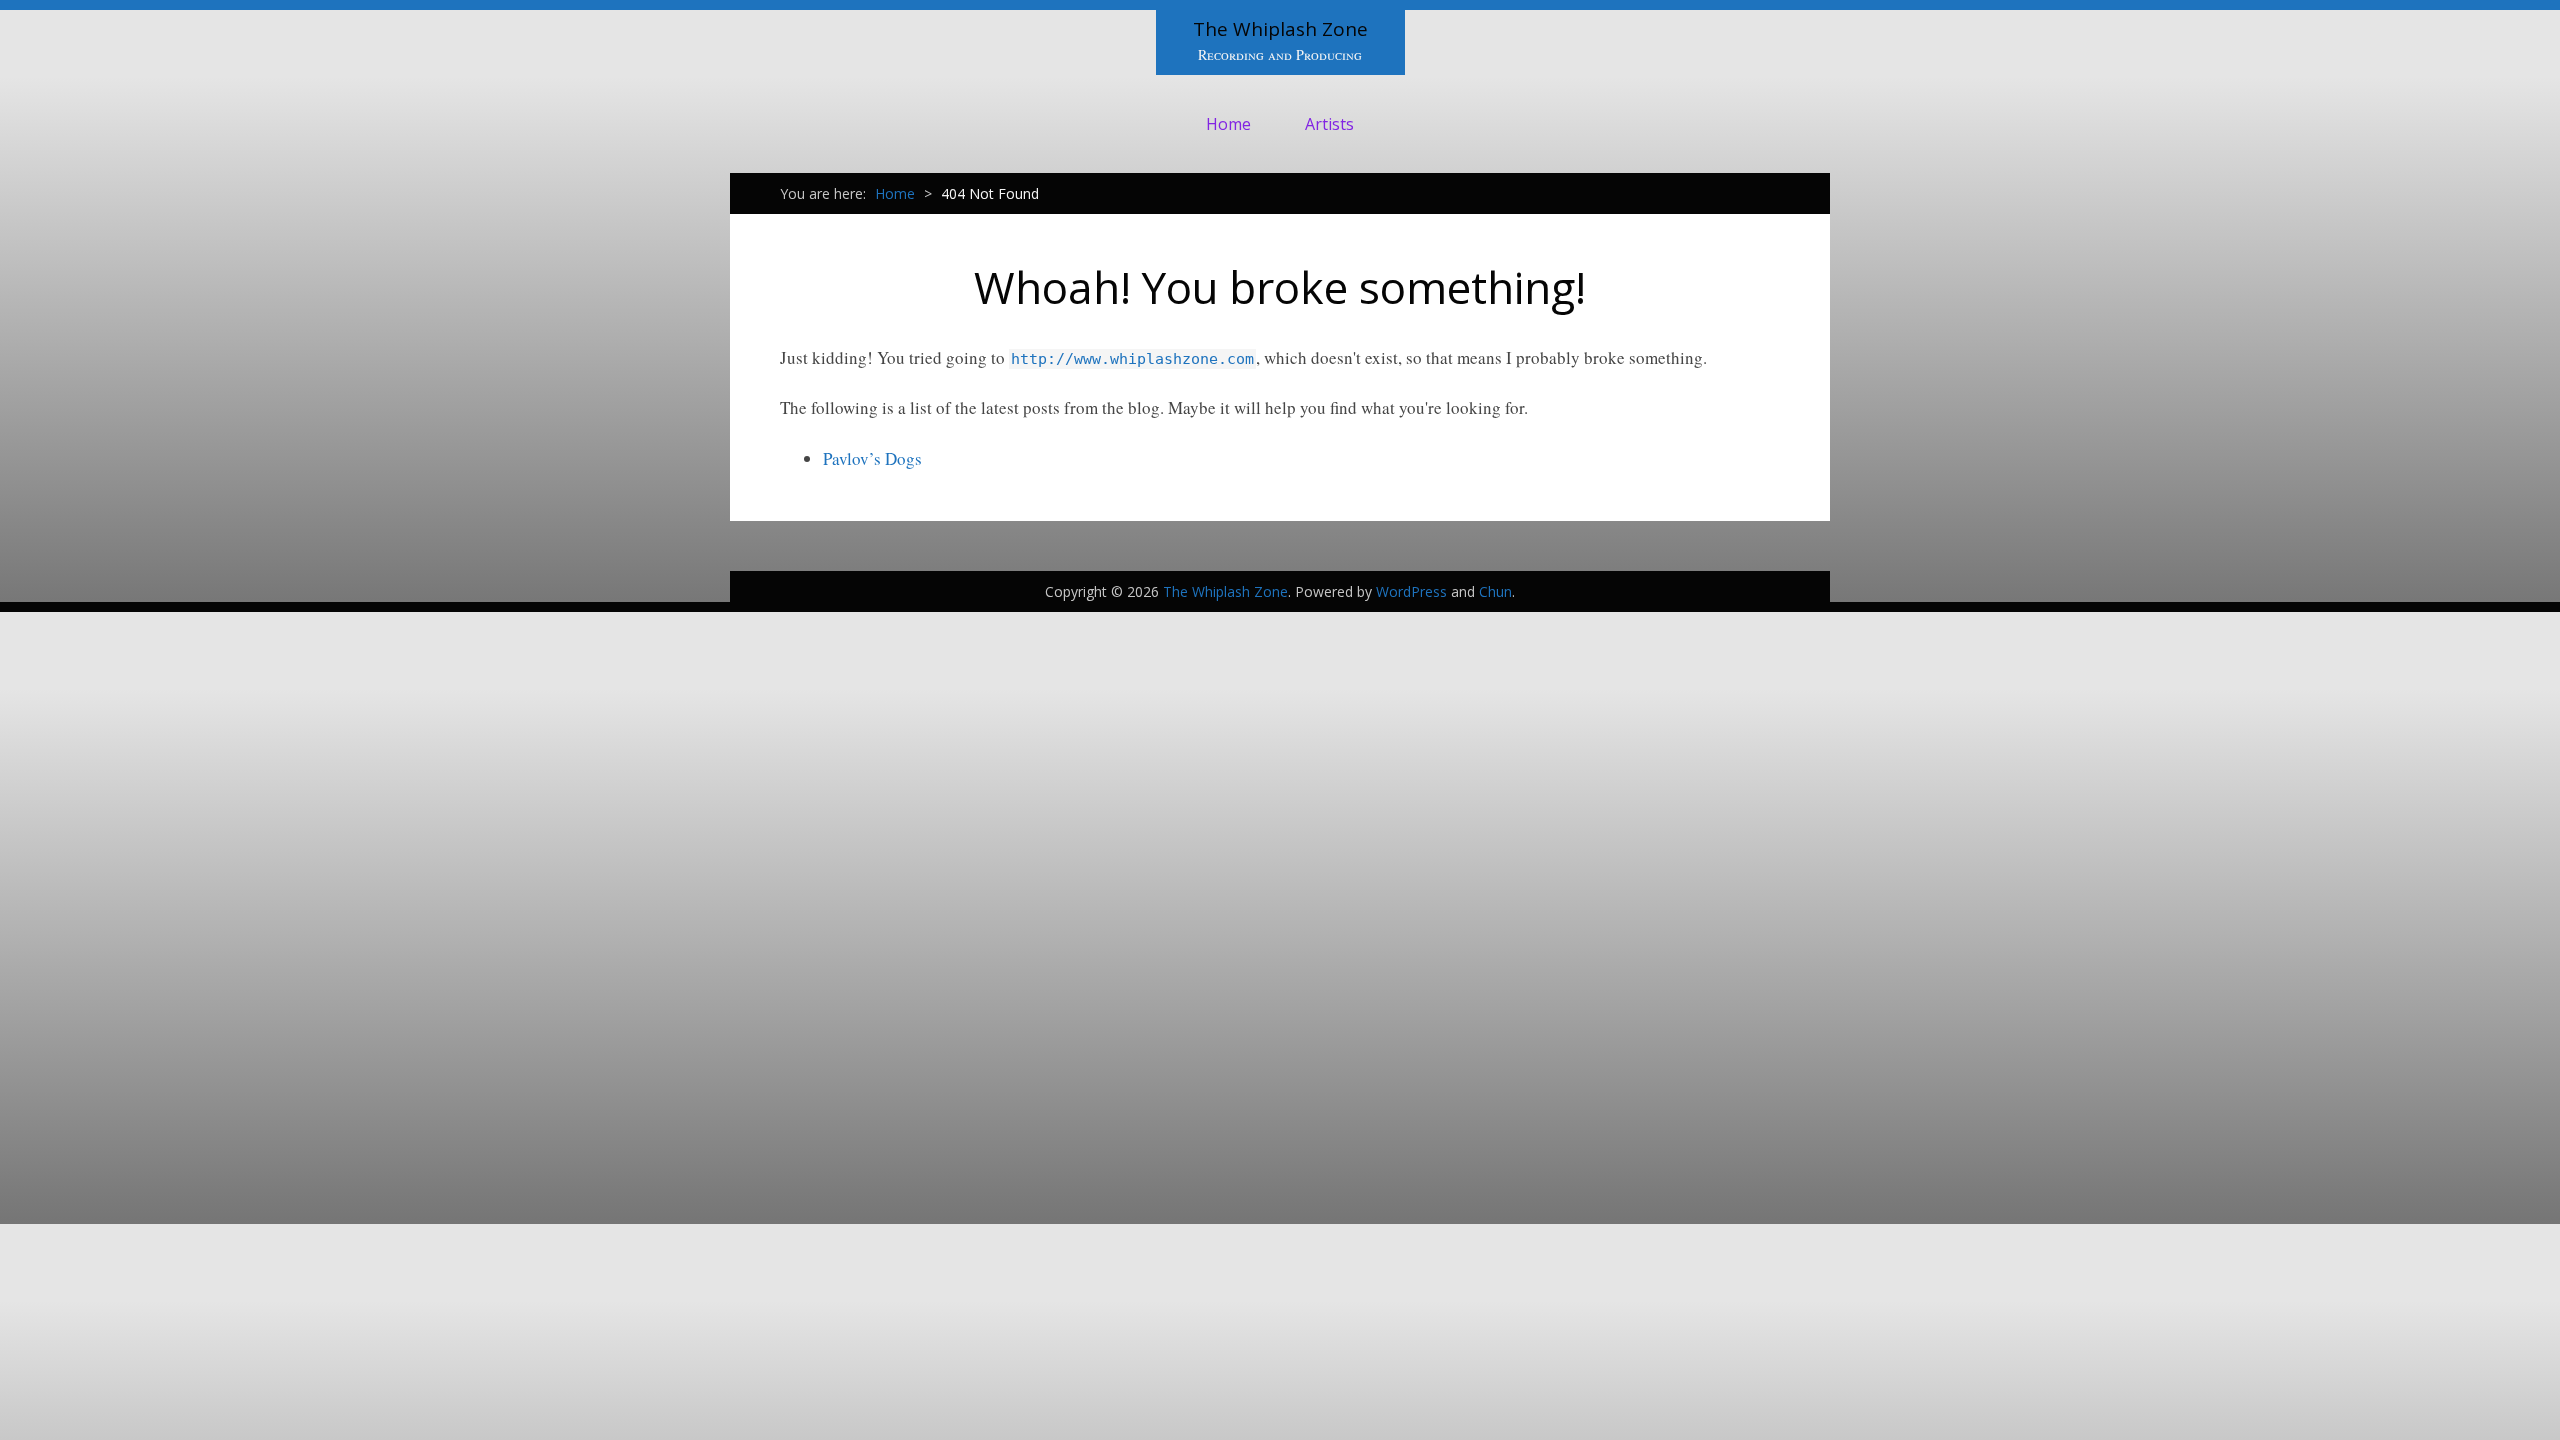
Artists (1329, 124)
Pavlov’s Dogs (872, 458)
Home (1228, 124)
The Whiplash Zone (1280, 29)
